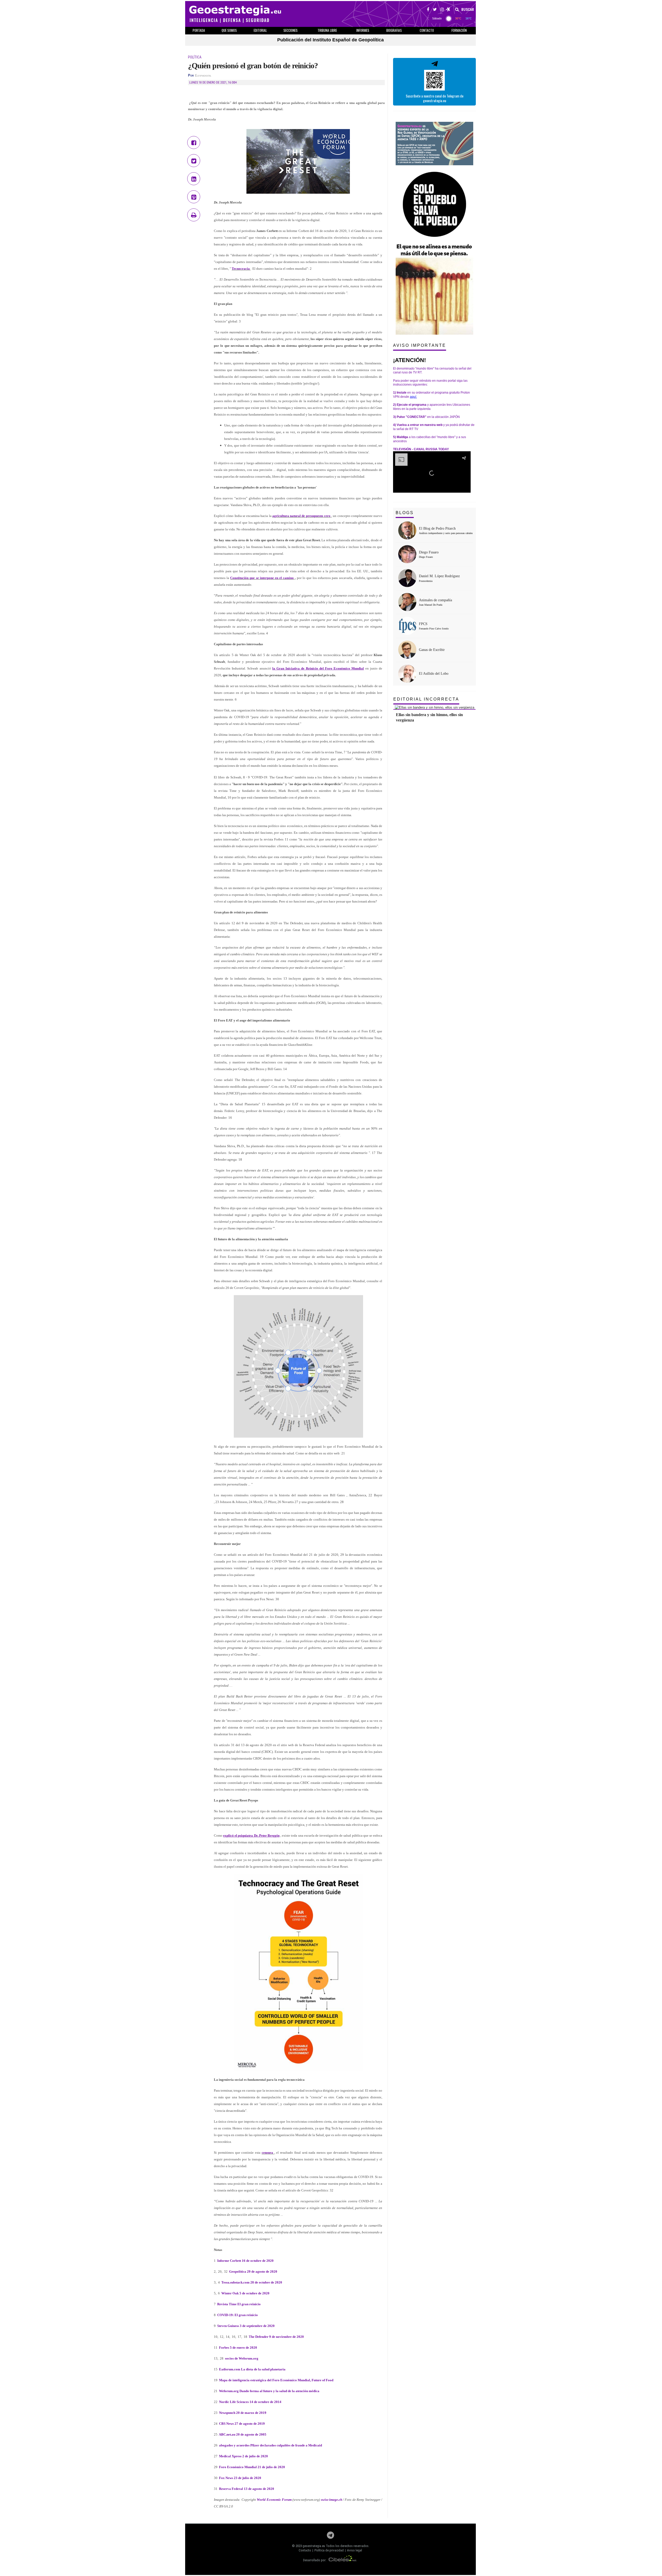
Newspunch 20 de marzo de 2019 (242, 2413)
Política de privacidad (329, 2550)
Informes (363, 30)
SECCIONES (291, 30)
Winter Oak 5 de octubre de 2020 (245, 2293)
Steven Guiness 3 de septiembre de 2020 (246, 2326)
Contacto (305, 2550)
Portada (199, 30)
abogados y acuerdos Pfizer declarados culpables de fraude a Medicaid (270, 2445)
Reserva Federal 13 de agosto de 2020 (246, 2489)
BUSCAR (467, 10)
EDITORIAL (260, 30)
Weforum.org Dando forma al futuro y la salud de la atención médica (269, 2391)
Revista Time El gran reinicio (239, 2304)
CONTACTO (427, 30)
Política (195, 57)
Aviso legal (355, 2550)
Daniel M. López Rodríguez (439, 576)
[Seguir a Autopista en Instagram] (442, 10)
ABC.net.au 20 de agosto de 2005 (242, 2434)
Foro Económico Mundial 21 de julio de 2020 (252, 2467)
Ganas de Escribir (432, 650)
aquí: (413, 397)
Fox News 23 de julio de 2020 (240, 2478)
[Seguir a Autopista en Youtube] (448, 10)
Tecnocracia (241, 269)
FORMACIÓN (459, 30)
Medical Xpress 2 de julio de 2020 (243, 2456)
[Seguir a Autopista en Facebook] (428, 10)
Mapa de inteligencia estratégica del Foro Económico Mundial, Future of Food (276, 2380)
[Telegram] (330, 2537)
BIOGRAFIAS (394, 30)
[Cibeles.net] (343, 2560)
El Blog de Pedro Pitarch (437, 528)
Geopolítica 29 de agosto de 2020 (253, 2271)
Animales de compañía (435, 600)
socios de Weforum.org (241, 2358)
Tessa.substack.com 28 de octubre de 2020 (251, 2282)
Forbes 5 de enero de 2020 (238, 2348)
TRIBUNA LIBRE (327, 30)
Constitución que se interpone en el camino (262, 578)
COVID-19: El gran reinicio (237, 2315)
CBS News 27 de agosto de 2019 (242, 2424)
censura (267, 2153)
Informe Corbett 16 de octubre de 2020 (245, 2261)
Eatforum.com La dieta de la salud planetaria (252, 2369)
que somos (229, 30)
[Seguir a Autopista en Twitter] (435, 10)
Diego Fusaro (429, 552)
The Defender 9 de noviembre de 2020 (276, 2337)
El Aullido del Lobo (434, 674)
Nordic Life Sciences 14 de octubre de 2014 (250, 2402)
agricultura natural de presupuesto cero (301, 516)
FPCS (423, 624)
